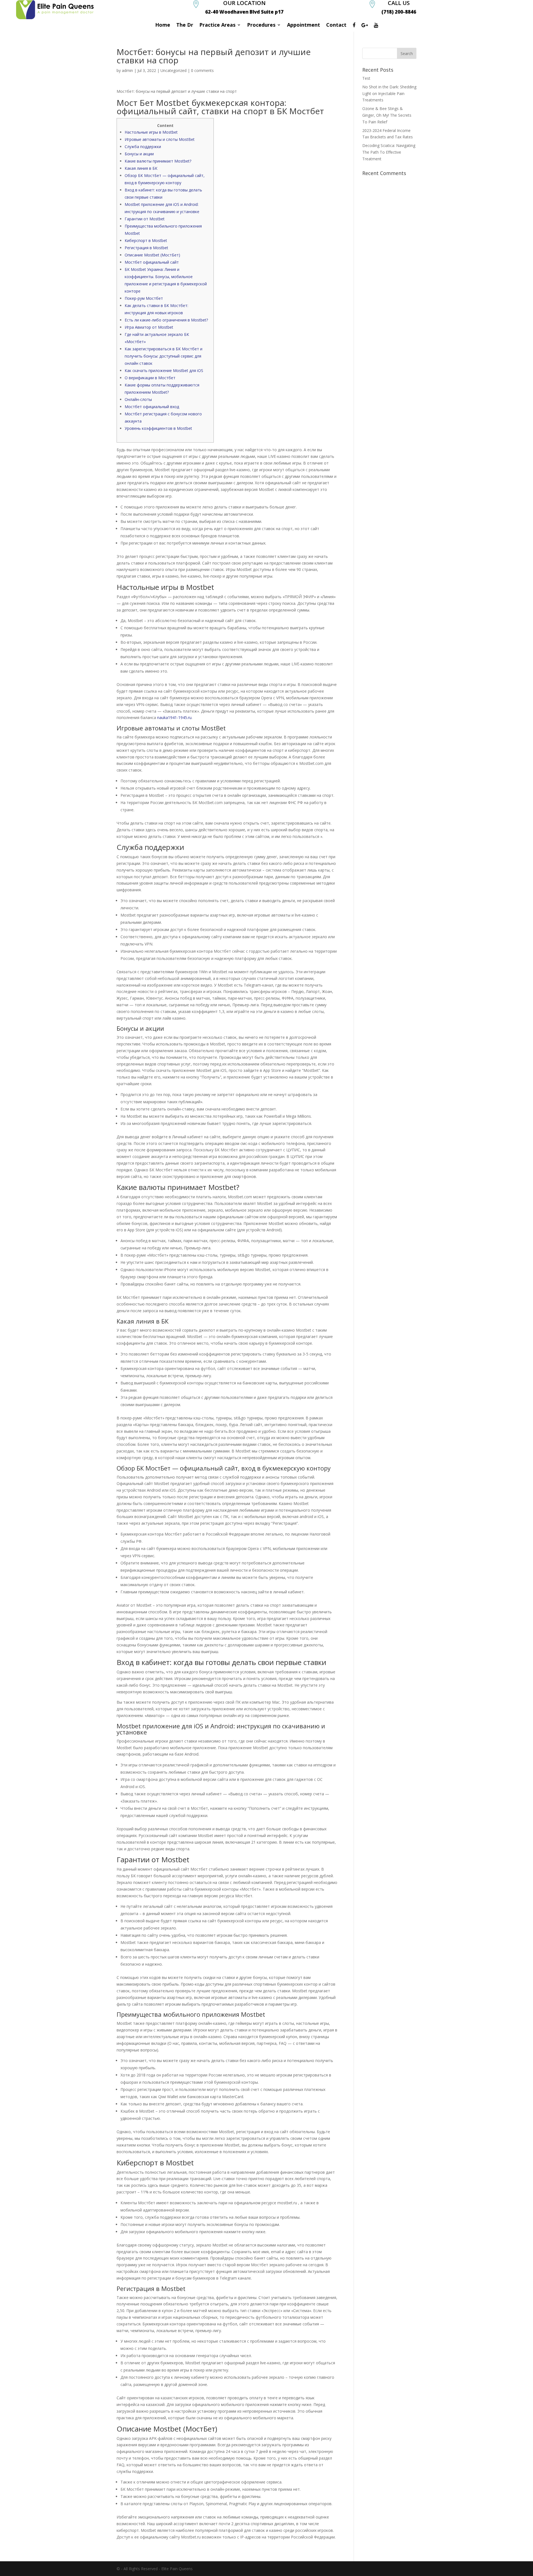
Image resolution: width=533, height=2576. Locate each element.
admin (127, 70)
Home (163, 25)
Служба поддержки (143, 147)
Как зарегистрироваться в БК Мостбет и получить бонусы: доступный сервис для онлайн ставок (164, 356)
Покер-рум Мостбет (144, 298)
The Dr (185, 25)
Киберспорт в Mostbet (146, 240)
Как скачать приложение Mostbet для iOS (164, 370)
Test (366, 78)
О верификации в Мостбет (150, 378)
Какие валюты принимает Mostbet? (158, 161)
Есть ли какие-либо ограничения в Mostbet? (166, 320)
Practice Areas (217, 25)
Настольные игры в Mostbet (151, 132)
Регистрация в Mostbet (146, 248)
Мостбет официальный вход (152, 407)
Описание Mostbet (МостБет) (152, 255)
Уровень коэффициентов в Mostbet (158, 428)
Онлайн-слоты (138, 399)
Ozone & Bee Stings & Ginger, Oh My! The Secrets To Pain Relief (387, 115)
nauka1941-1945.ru (174, 717)
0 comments (202, 70)
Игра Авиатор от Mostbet (149, 327)
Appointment (304, 25)
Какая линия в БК (141, 168)
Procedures (261, 25)
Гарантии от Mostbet (145, 219)
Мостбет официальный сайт (152, 262)
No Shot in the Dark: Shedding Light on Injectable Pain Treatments (389, 93)
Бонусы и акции (139, 154)
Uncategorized (174, 70)
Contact (336, 25)
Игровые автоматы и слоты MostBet (160, 139)
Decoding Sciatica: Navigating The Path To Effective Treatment (389, 152)
